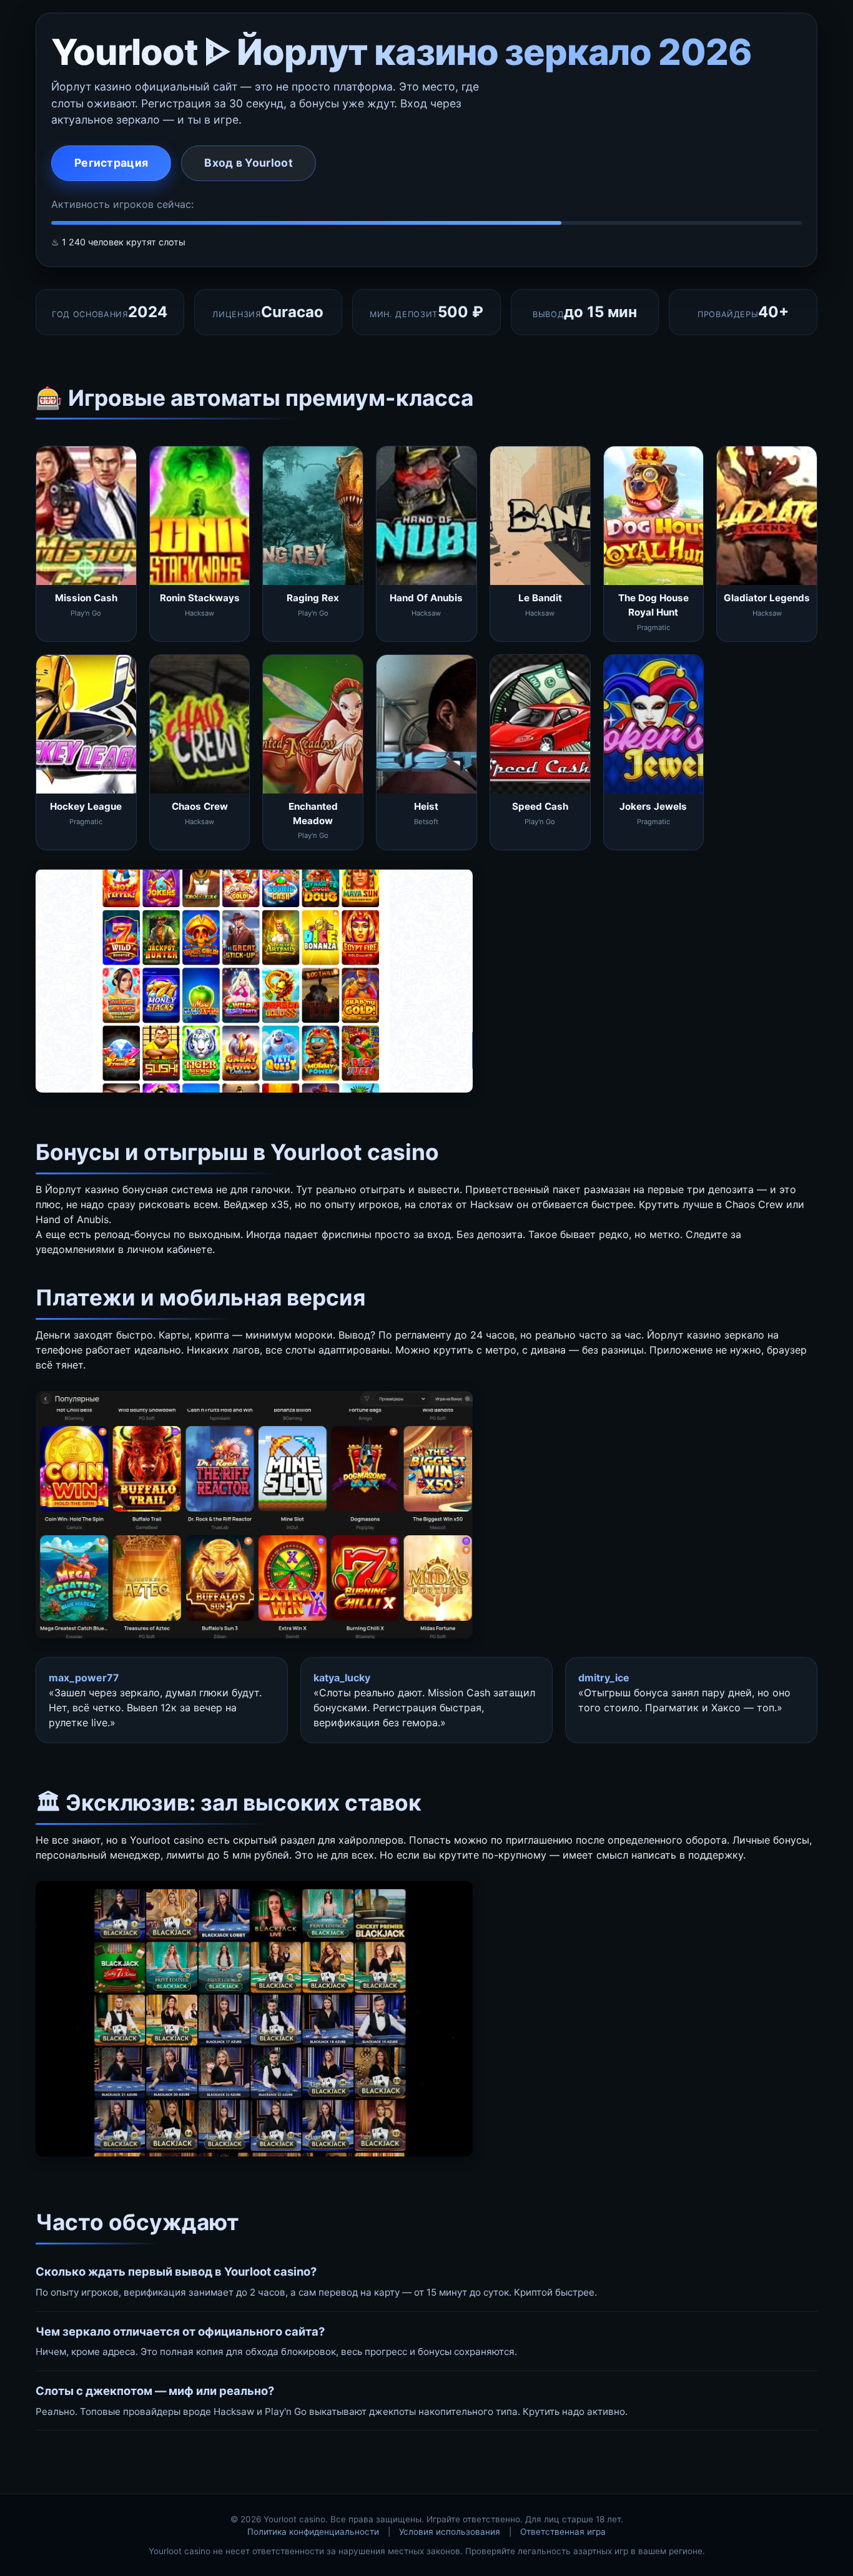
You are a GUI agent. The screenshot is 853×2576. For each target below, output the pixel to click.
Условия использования (450, 2532)
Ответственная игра (563, 2532)
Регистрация (111, 163)
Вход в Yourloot (249, 163)
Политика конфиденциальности (313, 2532)
